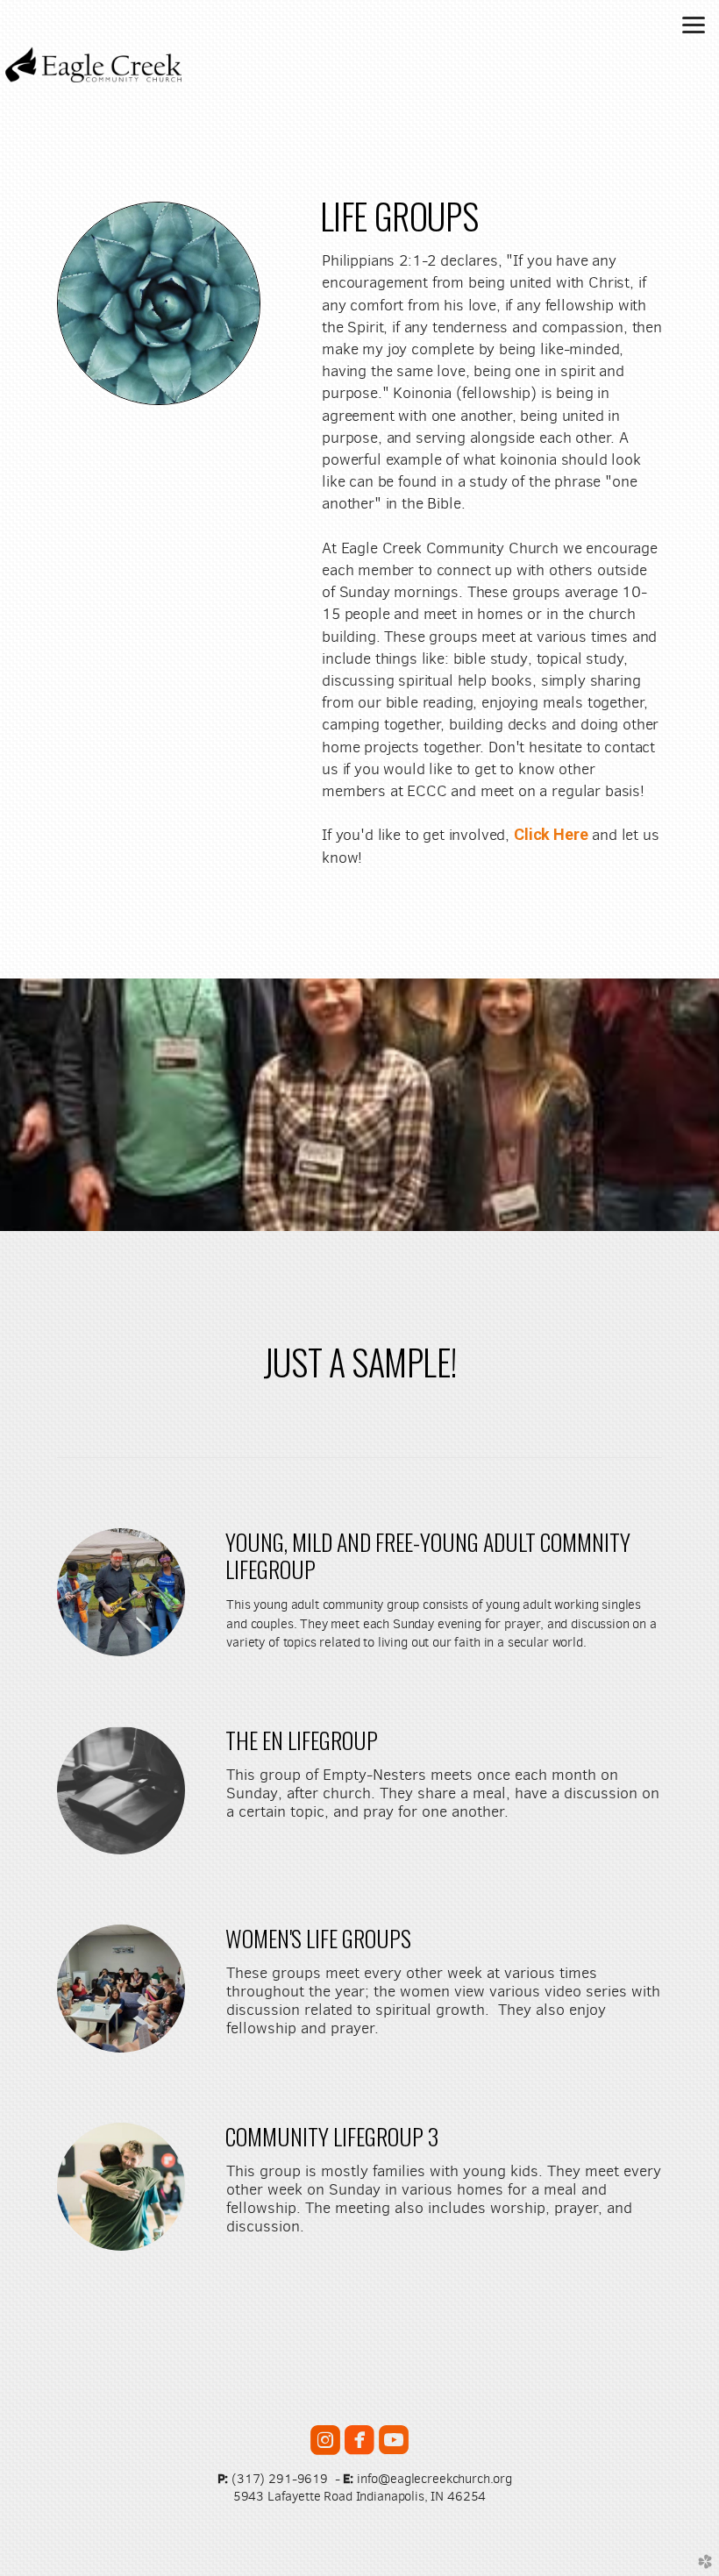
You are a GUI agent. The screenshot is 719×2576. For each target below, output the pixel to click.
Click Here (551, 834)
